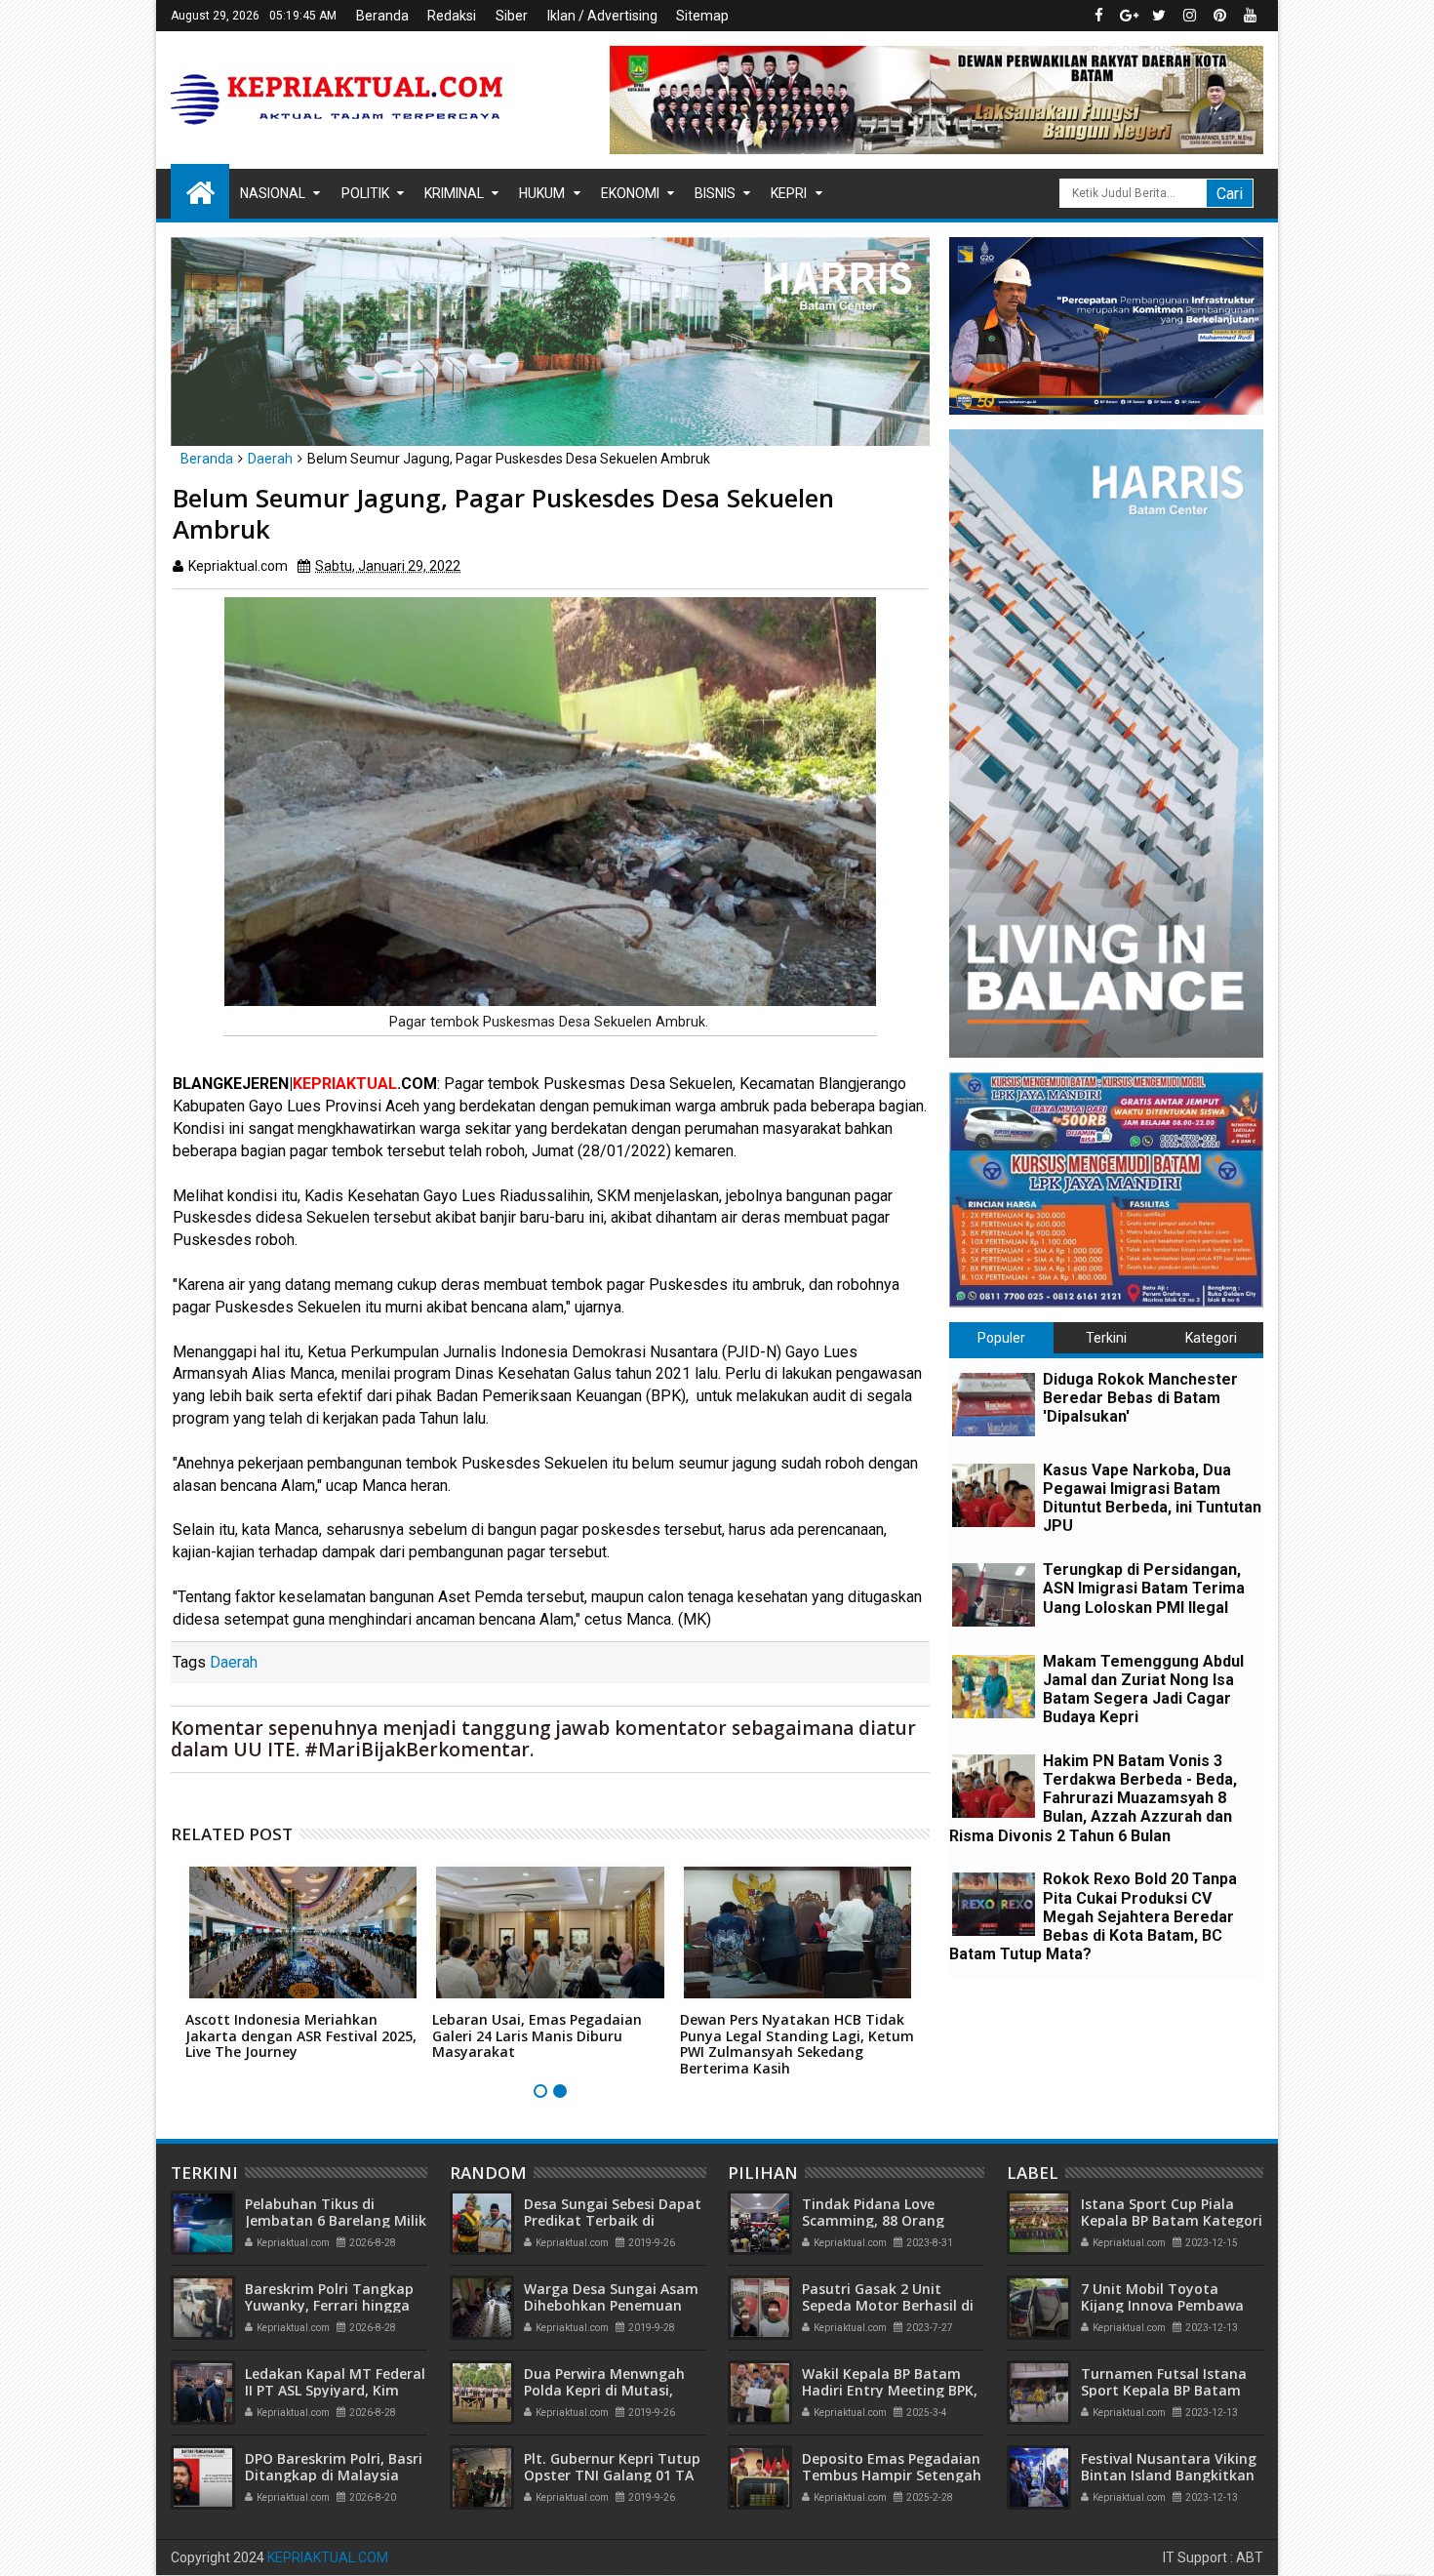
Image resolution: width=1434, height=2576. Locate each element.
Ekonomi (630, 193)
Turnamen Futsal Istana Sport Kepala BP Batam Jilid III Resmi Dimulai (1164, 2390)
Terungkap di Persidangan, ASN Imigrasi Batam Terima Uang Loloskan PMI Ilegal (1144, 1588)
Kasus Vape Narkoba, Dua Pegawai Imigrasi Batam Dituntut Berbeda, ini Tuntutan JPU (1152, 1498)
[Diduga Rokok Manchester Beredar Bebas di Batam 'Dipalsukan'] (994, 1405)
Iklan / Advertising (602, 16)
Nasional (273, 193)
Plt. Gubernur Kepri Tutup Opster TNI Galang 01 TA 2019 (612, 2475)
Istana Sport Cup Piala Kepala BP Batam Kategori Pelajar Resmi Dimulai (1172, 2220)
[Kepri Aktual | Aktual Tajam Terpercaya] (200, 191)
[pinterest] (1219, 16)
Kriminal (454, 193)
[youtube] (1250, 16)
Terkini (1106, 1338)
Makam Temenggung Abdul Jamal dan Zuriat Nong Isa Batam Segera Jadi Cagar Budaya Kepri (1143, 1690)
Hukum (542, 193)
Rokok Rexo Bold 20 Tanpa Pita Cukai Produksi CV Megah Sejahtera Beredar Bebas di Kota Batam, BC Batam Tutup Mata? (1093, 1916)
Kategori (1211, 1338)
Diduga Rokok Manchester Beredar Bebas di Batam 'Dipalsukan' (1140, 1398)
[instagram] (1189, 16)
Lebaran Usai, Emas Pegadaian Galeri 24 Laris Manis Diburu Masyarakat (537, 2036)
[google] (1129, 16)
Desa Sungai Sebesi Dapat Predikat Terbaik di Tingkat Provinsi (613, 2220)
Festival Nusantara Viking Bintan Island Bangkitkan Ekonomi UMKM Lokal (1169, 2475)
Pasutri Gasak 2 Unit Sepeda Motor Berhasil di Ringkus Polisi (888, 2305)
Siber (512, 16)
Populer (1001, 1338)
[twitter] (1159, 16)
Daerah (234, 1662)
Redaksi (452, 16)
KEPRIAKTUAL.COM (328, 2557)
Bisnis (715, 193)
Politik (365, 193)
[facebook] (1098, 16)
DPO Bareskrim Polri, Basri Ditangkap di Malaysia (334, 2467)
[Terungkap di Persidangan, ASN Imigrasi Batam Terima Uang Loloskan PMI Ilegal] (994, 1595)
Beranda (382, 16)
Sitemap (702, 16)
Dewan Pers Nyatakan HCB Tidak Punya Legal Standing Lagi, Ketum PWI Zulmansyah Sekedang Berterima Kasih (797, 2044)
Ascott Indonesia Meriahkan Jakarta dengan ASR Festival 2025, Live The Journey (301, 2036)
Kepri (789, 193)
